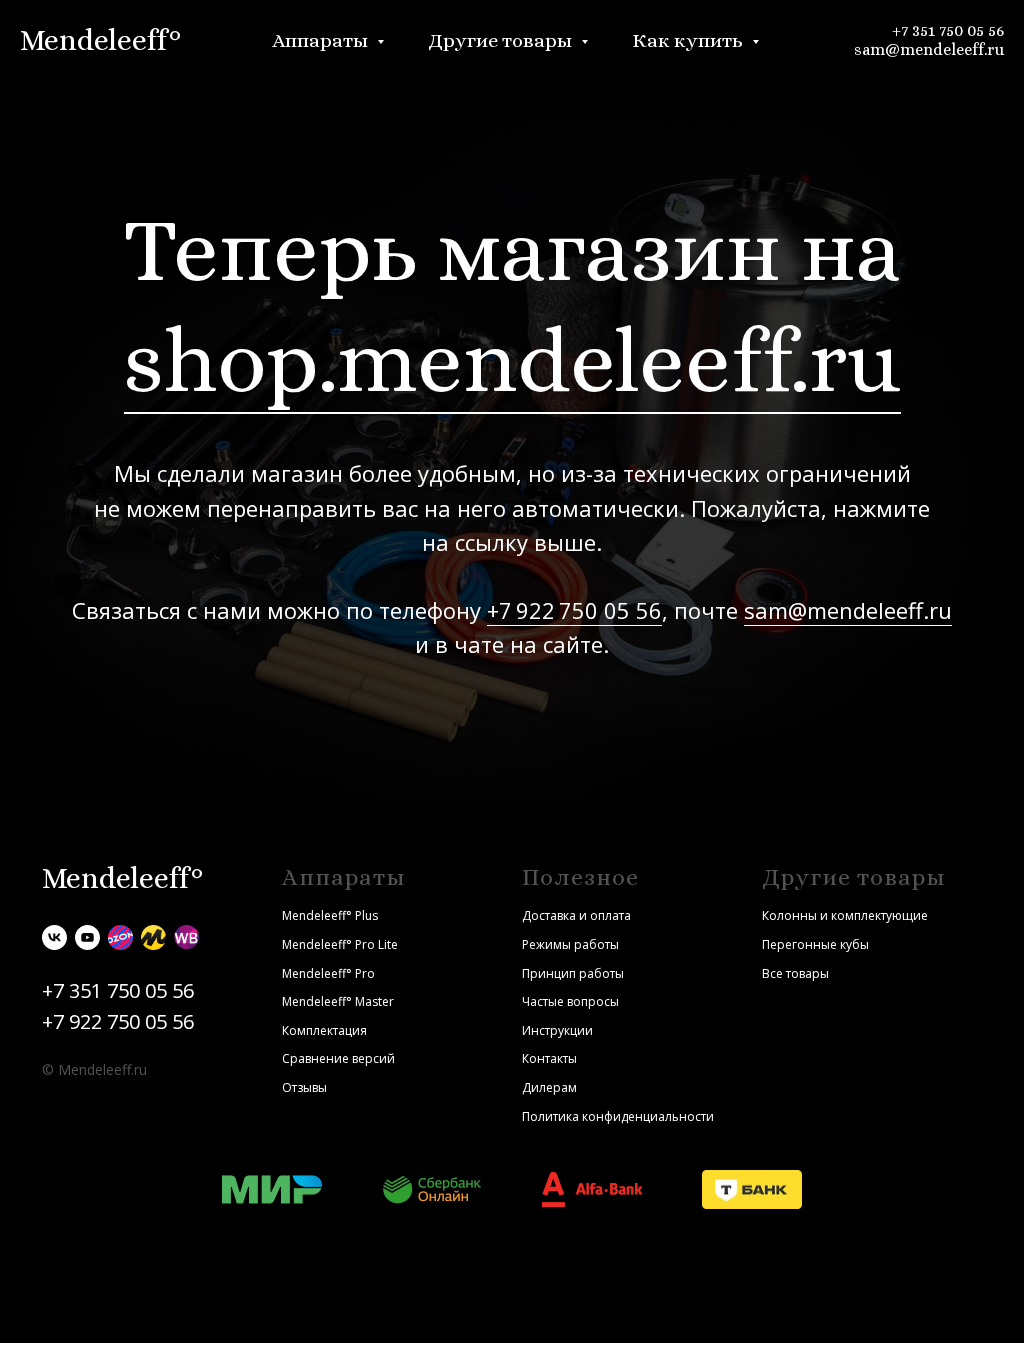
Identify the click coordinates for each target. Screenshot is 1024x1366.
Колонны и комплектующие (845, 915)
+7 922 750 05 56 (574, 610)
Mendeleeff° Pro (328, 973)
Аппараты (322, 40)
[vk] (54, 937)
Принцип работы (573, 973)
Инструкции (557, 1030)
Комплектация (324, 1030)
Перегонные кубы (815, 944)
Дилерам (549, 1087)
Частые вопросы (570, 1001)
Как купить (689, 40)
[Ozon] (120, 937)
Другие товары (502, 40)
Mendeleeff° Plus (330, 915)
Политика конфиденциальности (618, 1116)
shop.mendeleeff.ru (512, 360)
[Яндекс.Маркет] (153, 937)
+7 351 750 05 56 (948, 30)
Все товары (795, 973)
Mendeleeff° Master (338, 1001)
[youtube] (87, 937)
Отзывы (304, 1087)
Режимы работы (570, 944)
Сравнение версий (338, 1058)
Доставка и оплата (576, 915)
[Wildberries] (186, 937)
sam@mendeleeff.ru (929, 49)
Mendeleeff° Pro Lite (340, 944)
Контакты (549, 1058)
